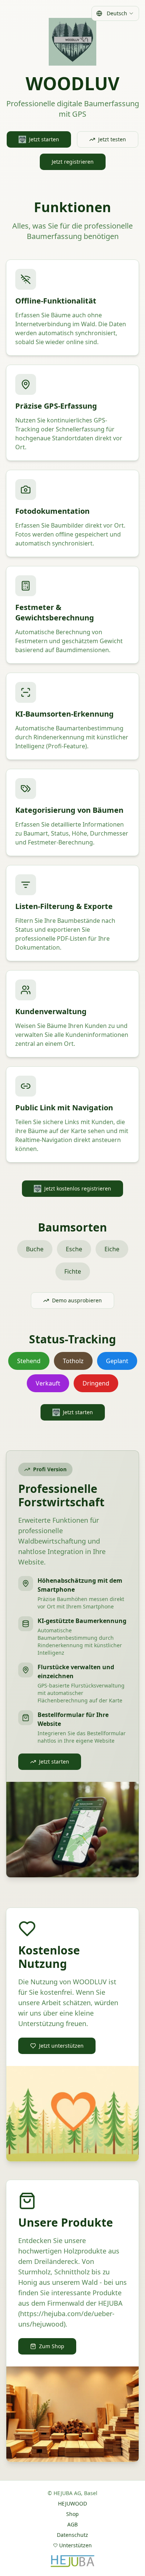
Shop (72, 2514)
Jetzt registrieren (73, 162)
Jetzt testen (112, 139)
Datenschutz (72, 2535)
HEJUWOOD (72, 2503)
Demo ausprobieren (77, 1300)
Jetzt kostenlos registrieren (78, 1188)
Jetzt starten (44, 139)
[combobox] (115, 13)
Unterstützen (75, 2545)
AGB (72, 2524)
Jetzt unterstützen (61, 2046)
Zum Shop (52, 2346)
